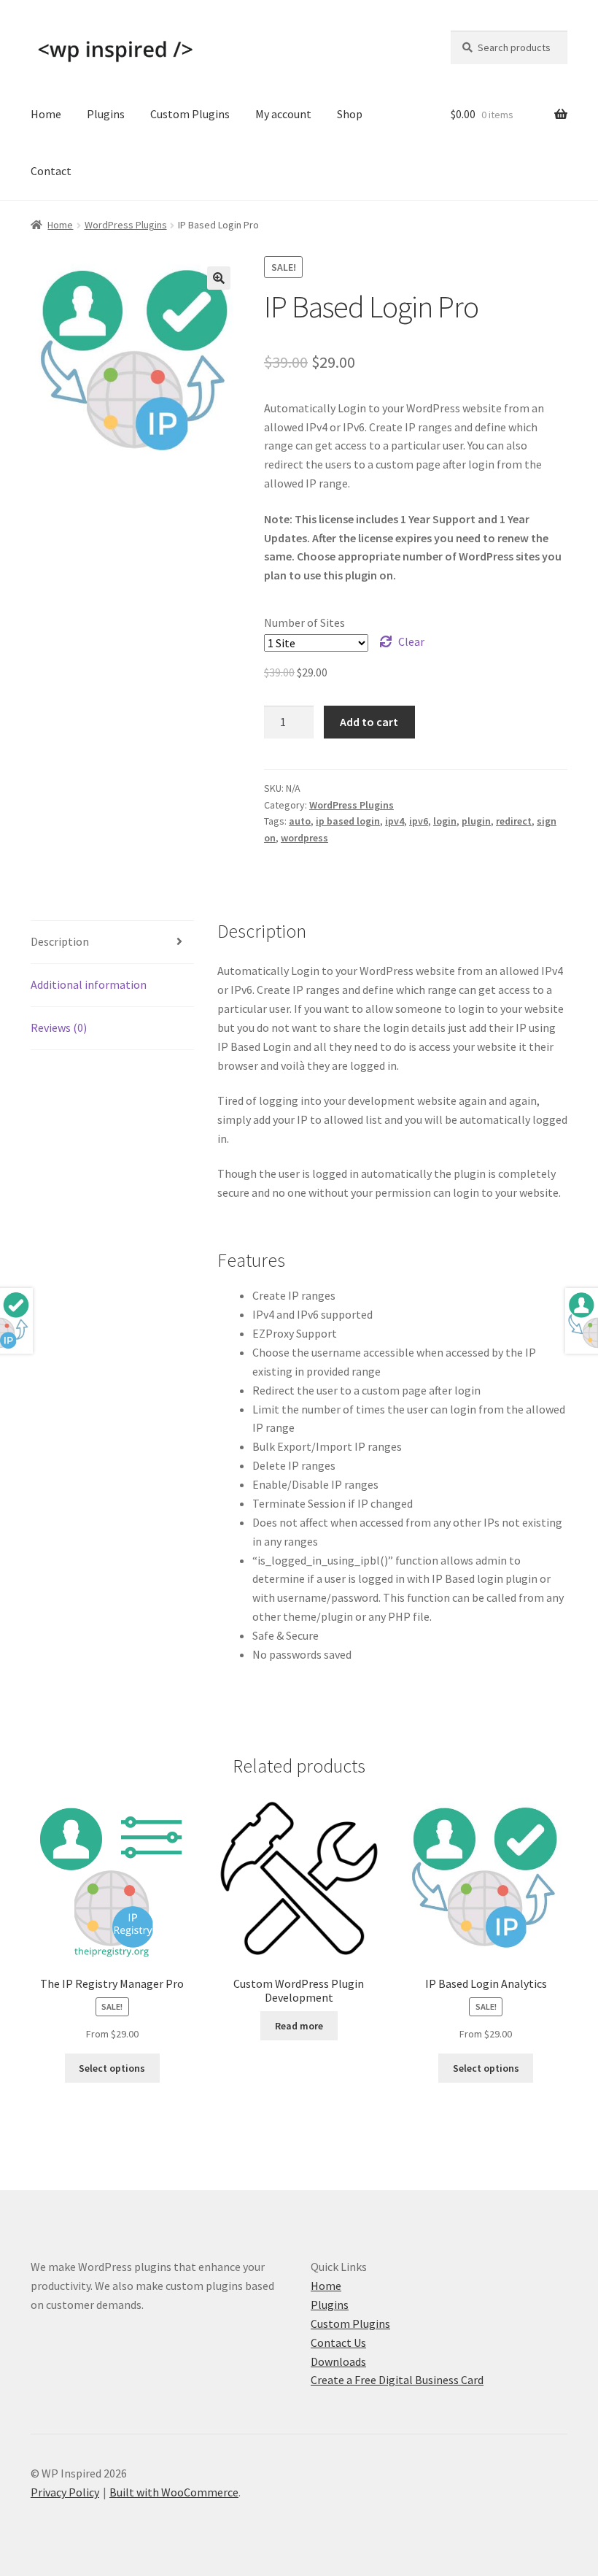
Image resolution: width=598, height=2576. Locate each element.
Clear (411, 641)
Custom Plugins (190, 114)
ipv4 (395, 821)
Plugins (106, 114)
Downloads (338, 2361)
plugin (476, 821)
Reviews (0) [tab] (59, 1027)
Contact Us (338, 2342)
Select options (112, 2068)
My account (283, 114)
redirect (514, 821)
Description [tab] (60, 941)
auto (300, 821)
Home (46, 114)
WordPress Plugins (126, 225)
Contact (51, 171)
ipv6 (419, 821)
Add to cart (369, 722)
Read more (299, 2026)
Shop (350, 114)
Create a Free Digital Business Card (397, 2380)
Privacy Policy (65, 2492)
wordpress (304, 838)
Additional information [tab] (89, 984)
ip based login (348, 821)
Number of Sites (304, 622)
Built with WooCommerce (174, 2492)
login (445, 821)
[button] (219, 278)
